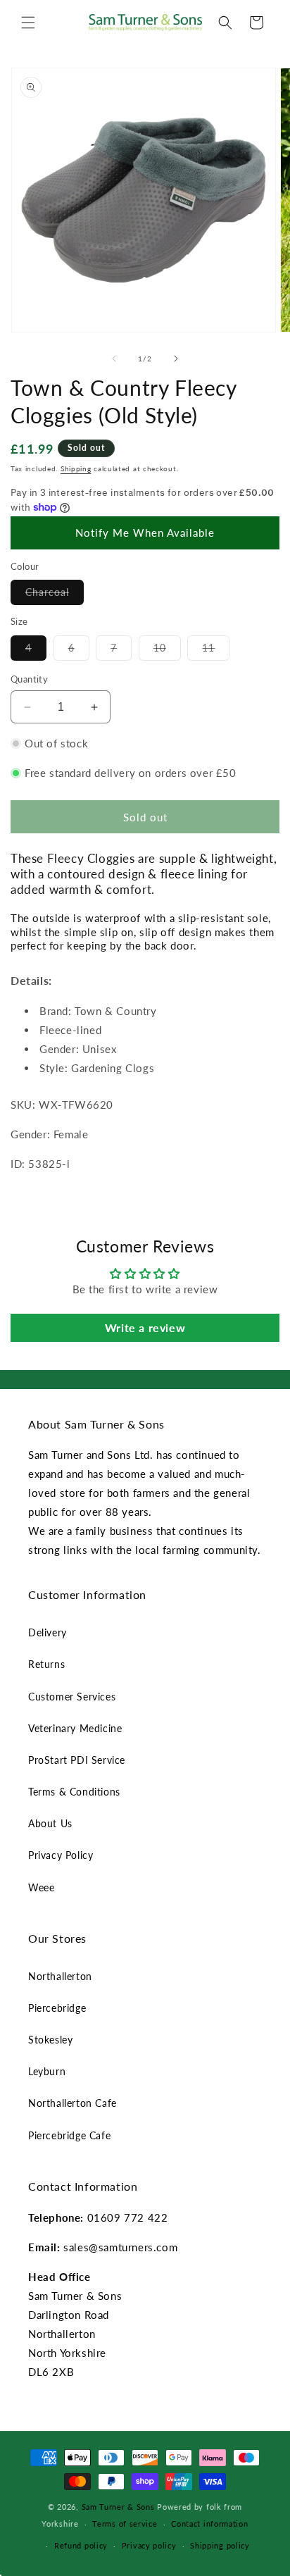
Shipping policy (220, 2545)
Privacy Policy (61, 1855)
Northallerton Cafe (72, 2103)
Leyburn (47, 2071)
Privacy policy (149, 2545)
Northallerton (60, 1976)
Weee (41, 1887)
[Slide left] (114, 359)
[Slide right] (176, 359)
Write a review (145, 1327)
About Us (50, 1823)
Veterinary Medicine (75, 1728)
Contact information (209, 2524)
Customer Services (72, 1697)
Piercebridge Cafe (69, 2135)
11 (216, 651)
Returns (46, 1664)
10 (167, 651)
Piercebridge (57, 2008)
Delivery (48, 1632)
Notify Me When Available (145, 533)
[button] (28, 23)
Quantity (29, 679)
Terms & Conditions (74, 1792)
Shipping (76, 468)
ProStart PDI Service (77, 1760)
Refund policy (81, 2545)
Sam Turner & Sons (118, 2507)
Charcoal (55, 595)
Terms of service (125, 2524)
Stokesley (50, 2040)
